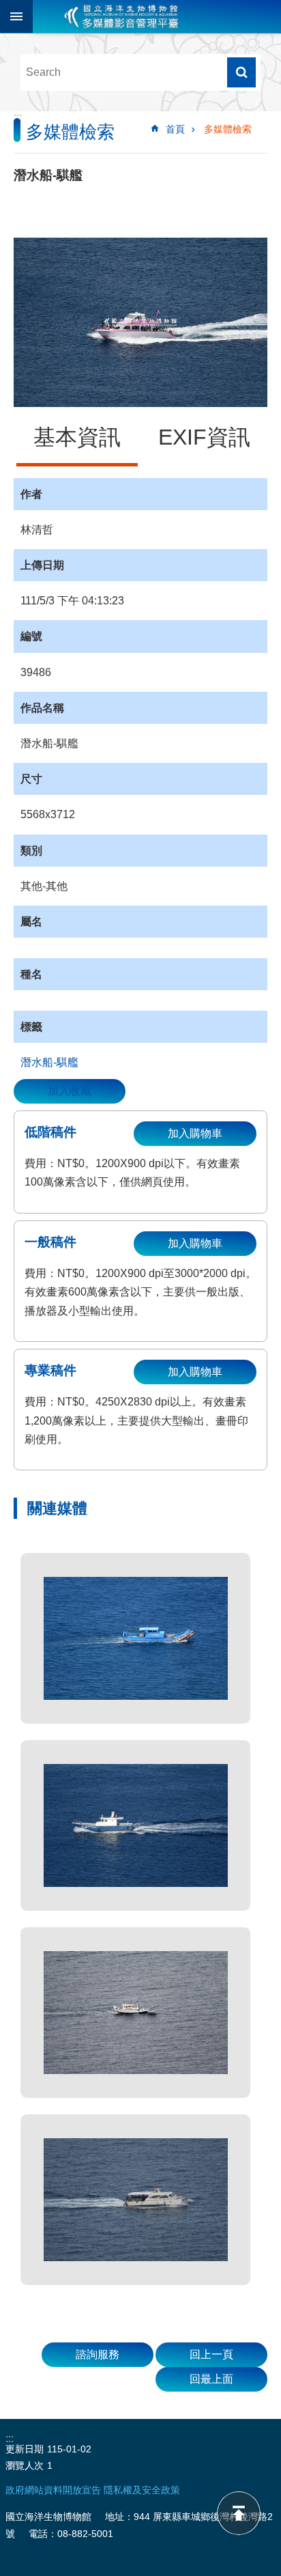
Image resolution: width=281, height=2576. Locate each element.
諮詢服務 (98, 2354)
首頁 (175, 129)
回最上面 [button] (211, 2379)
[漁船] (135, 1638)
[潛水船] (135, 2200)
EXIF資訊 (204, 437)
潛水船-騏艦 (49, 1062)
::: (18, 117)
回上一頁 (211, 2354)
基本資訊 (77, 437)
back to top (239, 2513)
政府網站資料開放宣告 (53, 2490)
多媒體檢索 (228, 129)
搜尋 (241, 72)
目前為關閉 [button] (16, 16)
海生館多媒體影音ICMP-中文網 (121, 16)
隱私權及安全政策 (142, 2490)
